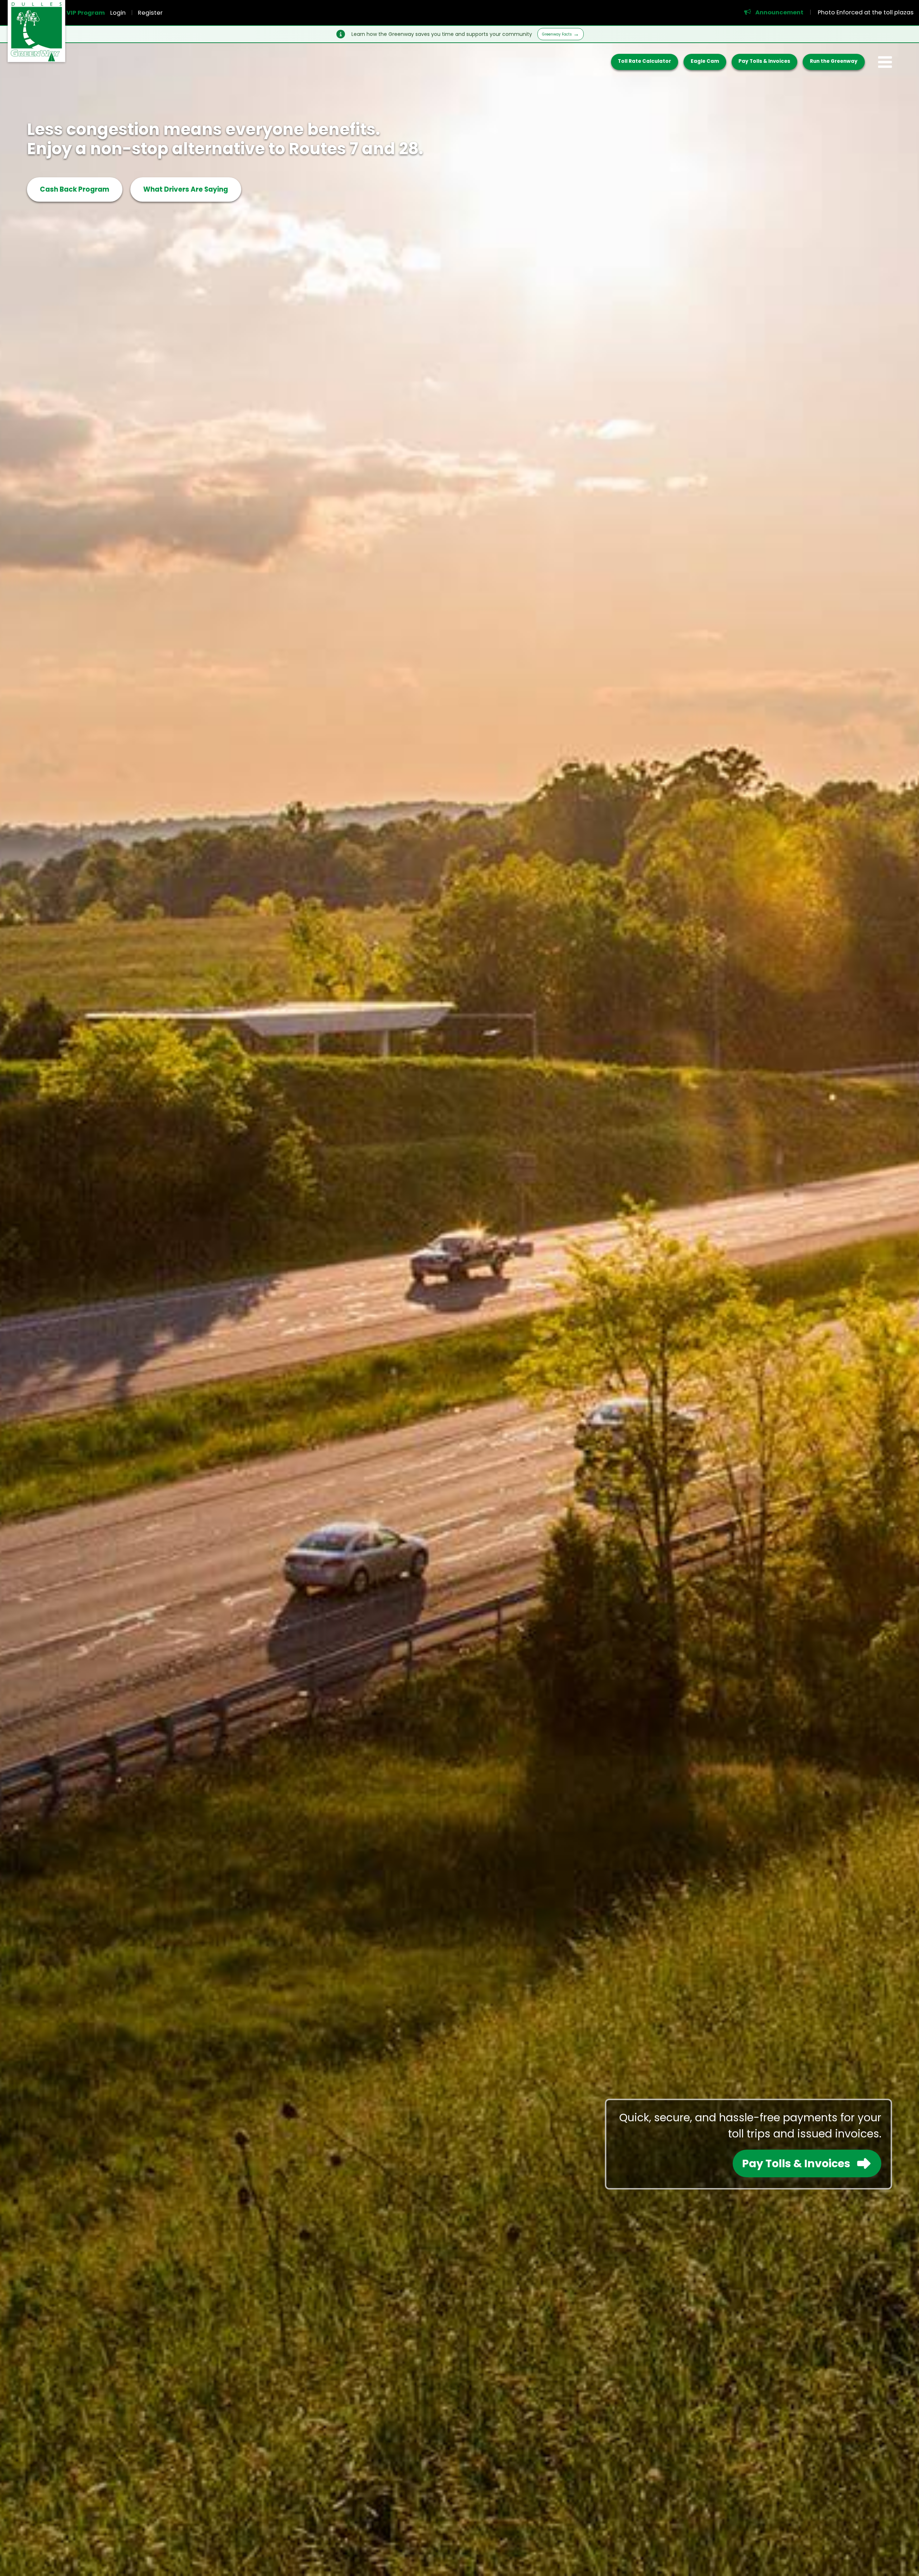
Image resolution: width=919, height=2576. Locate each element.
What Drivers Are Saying (186, 189)
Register (150, 13)
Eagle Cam (705, 61)
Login (118, 13)
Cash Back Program (74, 189)
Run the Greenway (834, 61)
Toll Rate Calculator (644, 61)
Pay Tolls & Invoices (764, 61)
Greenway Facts (557, 34)
